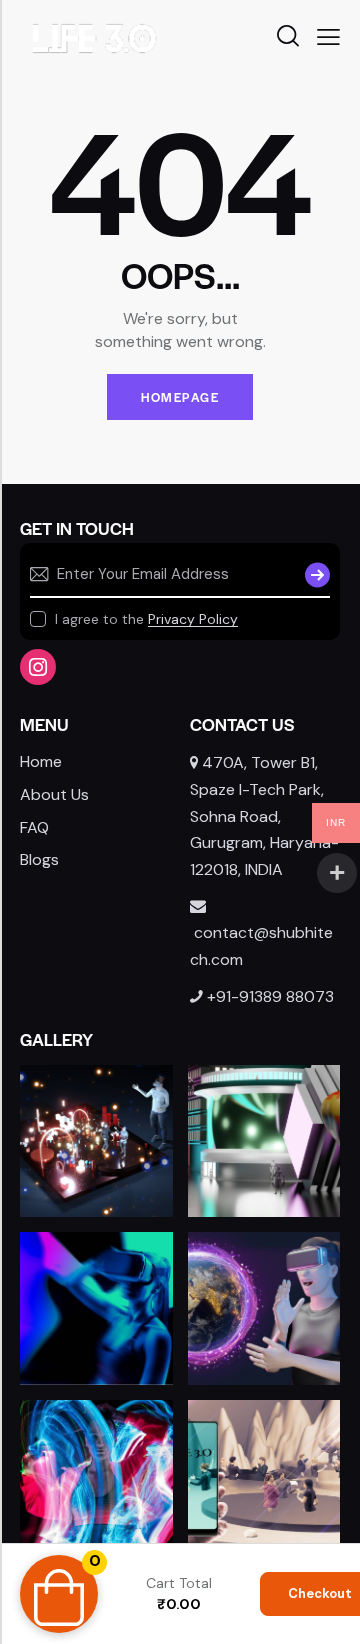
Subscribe (315, 575)
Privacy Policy (193, 619)
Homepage (180, 397)
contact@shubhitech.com (261, 946)
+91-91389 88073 (270, 996)
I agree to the (146, 619)
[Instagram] (38, 667)
